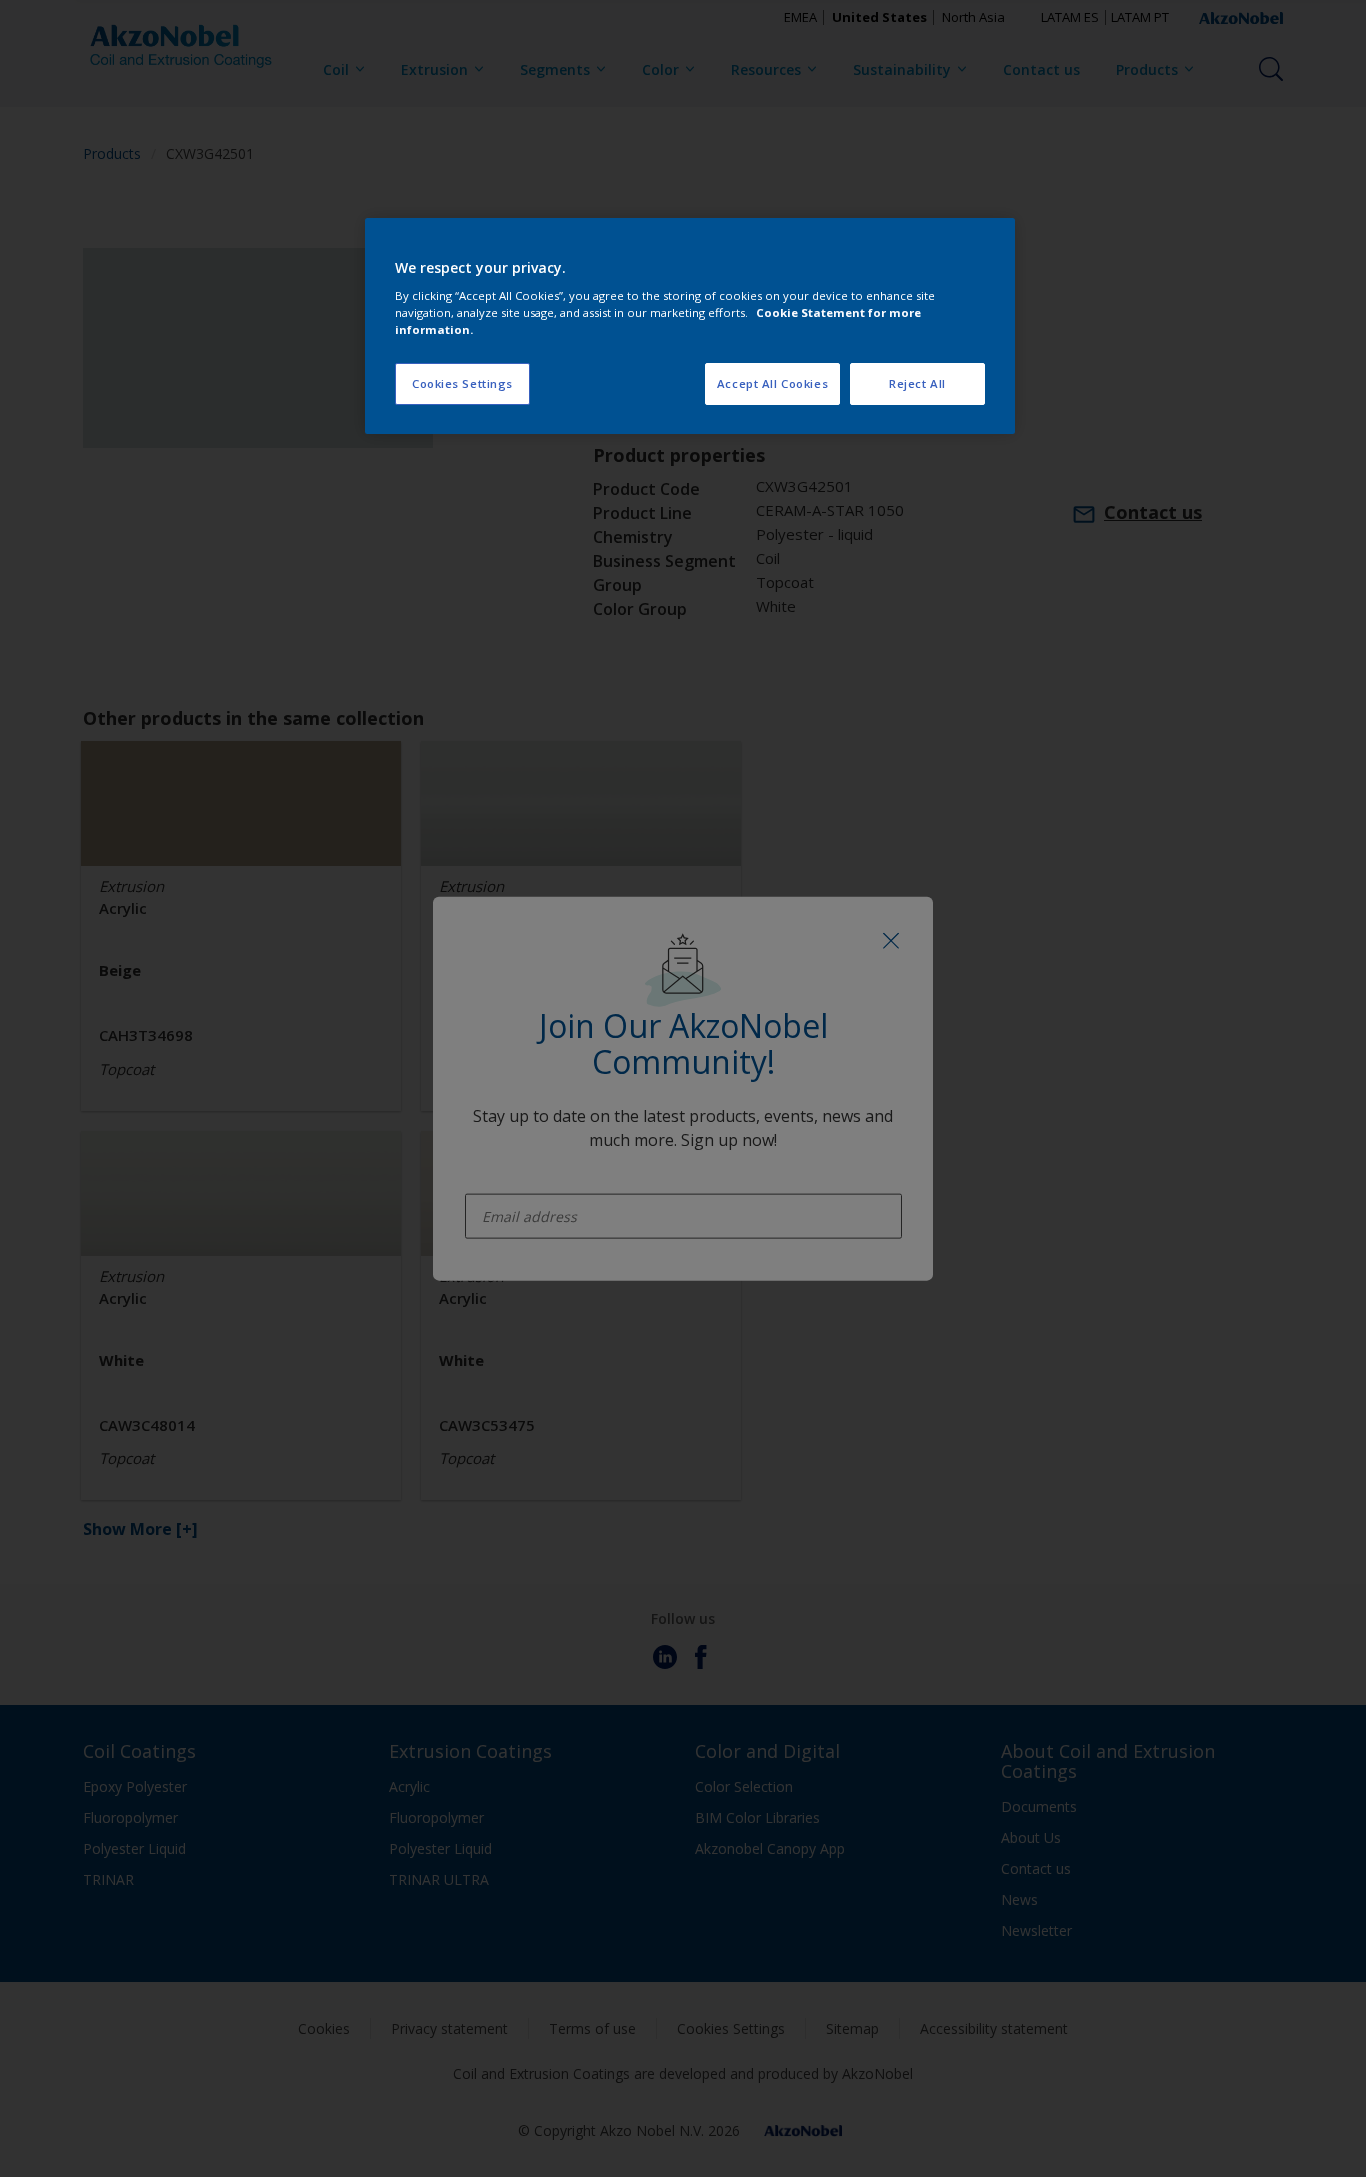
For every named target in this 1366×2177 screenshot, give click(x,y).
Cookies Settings (462, 383)
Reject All (917, 383)
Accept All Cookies (772, 383)
